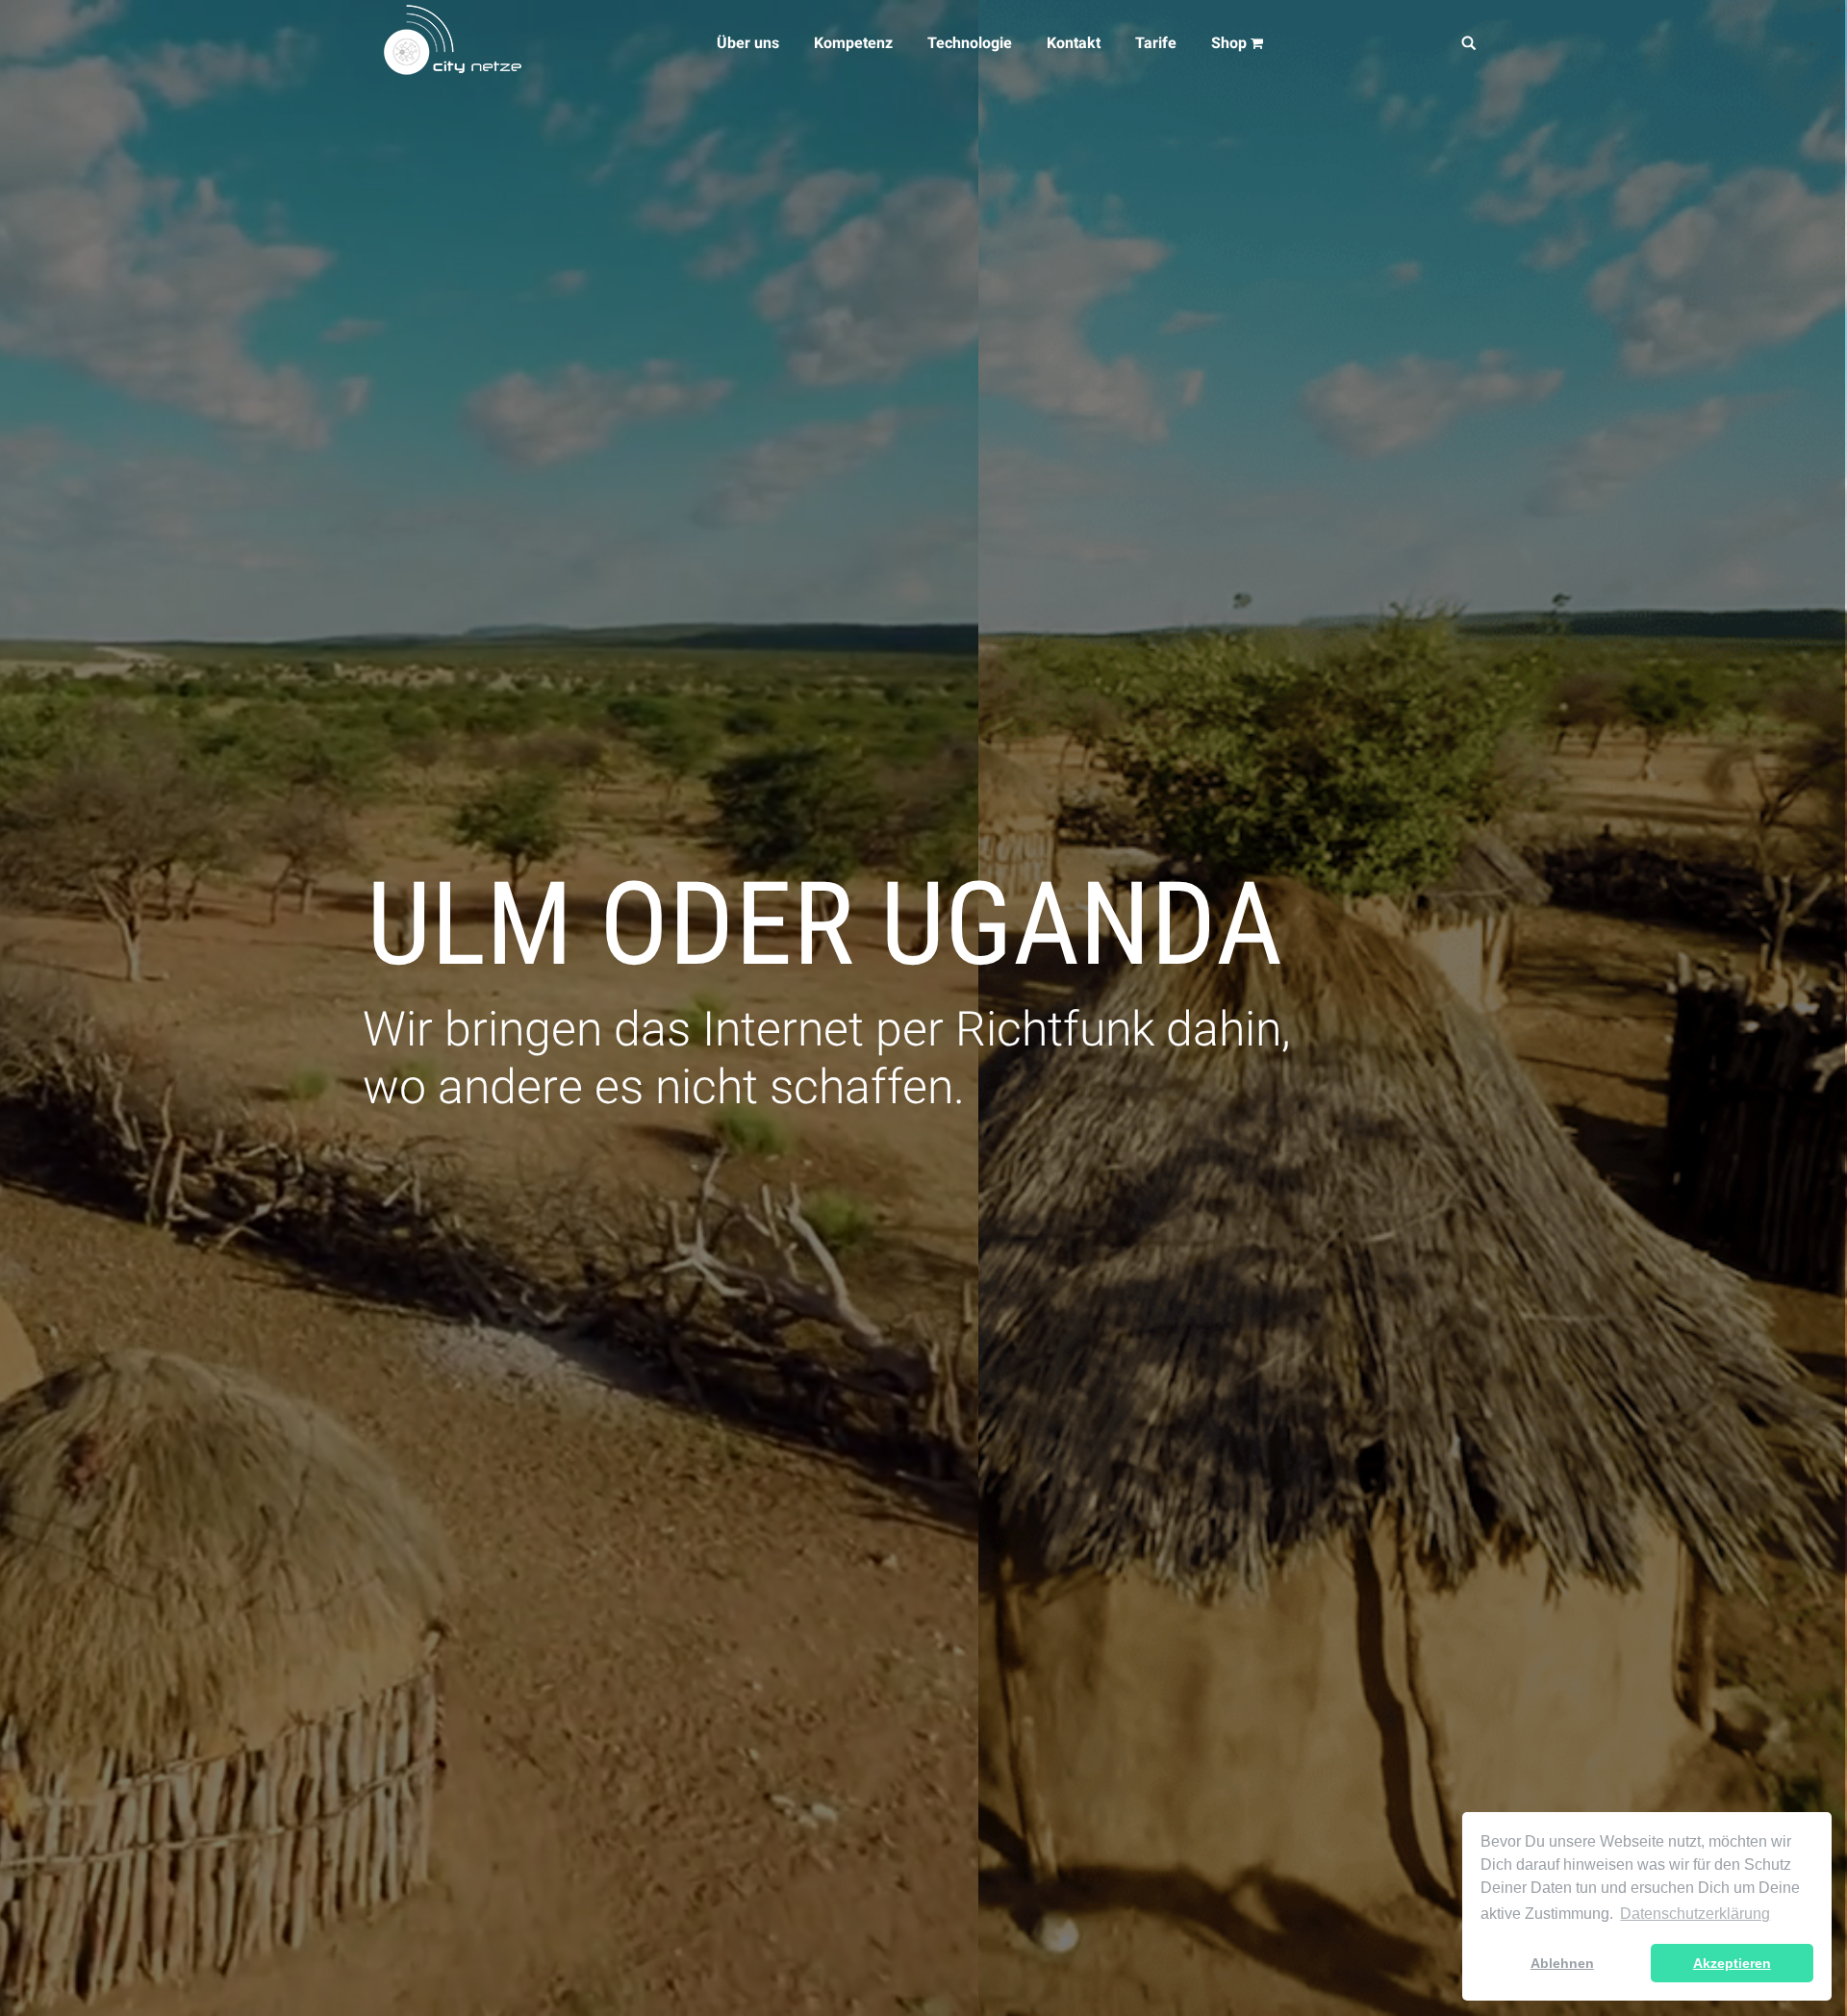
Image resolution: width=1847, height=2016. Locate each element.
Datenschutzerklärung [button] (1695, 1914)
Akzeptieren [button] (1732, 1963)
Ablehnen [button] (1562, 1963)
